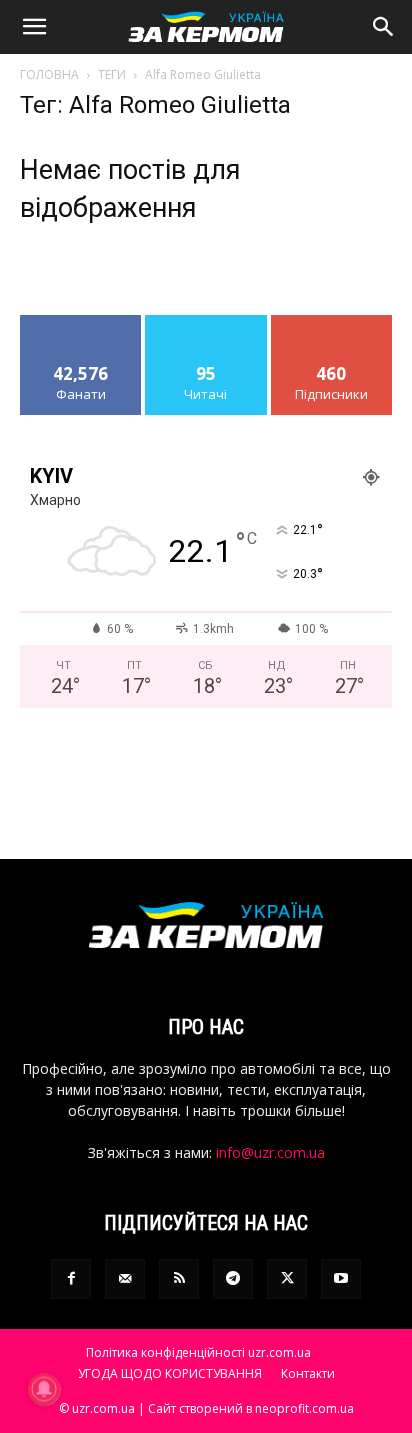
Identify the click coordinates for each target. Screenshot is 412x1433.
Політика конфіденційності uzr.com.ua (198, 1352)
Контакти (308, 1373)
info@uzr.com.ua (270, 1152)
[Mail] (125, 1279)
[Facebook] (71, 1279)
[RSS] (179, 1279)
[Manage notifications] (44, 1389)
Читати (206, 322)
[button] (34, 27)
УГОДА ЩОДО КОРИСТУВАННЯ (170, 1373)
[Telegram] (233, 1279)
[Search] (384, 27)
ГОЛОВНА (49, 74)
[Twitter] (287, 1279)
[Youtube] (341, 1279)
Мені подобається (81, 330)
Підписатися (332, 322)
